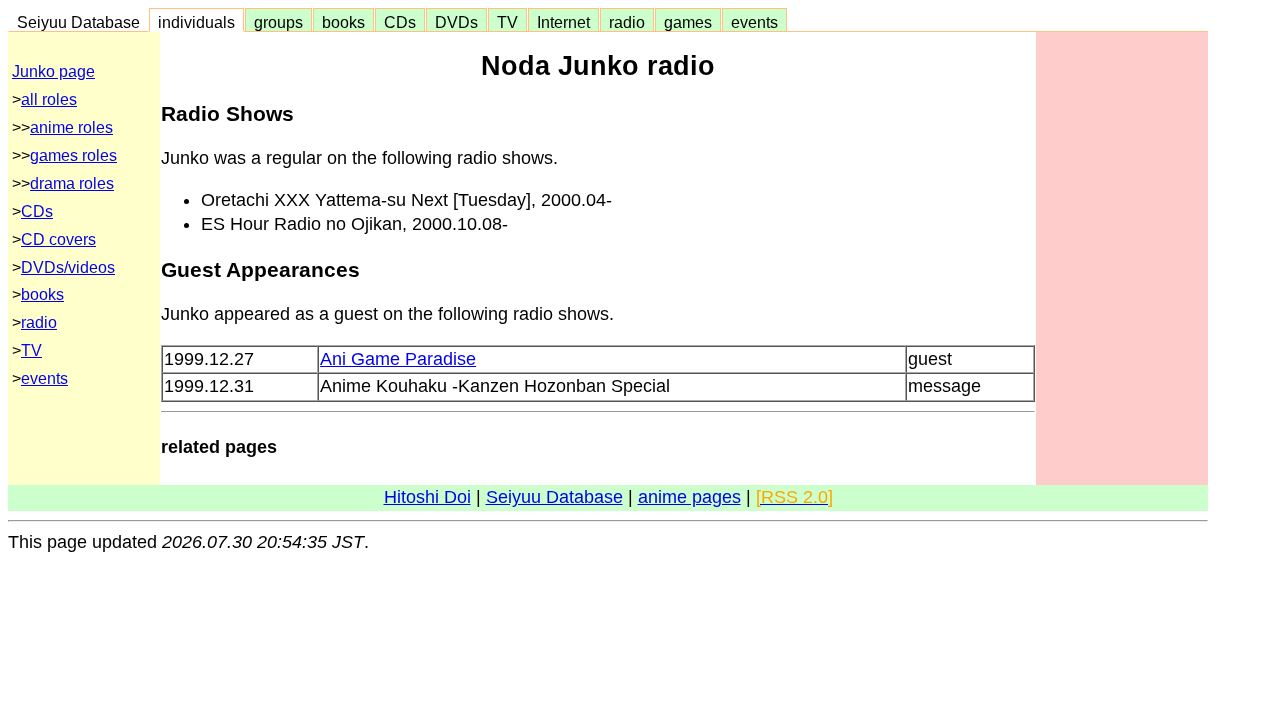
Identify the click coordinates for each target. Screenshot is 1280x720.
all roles (49, 99)
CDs (400, 22)
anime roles (71, 127)
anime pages (689, 497)
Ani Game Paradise (398, 359)
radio (627, 22)
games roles (73, 155)
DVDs (456, 22)
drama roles (72, 183)
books (343, 22)
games (688, 22)
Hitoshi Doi (427, 497)
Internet (563, 22)
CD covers (58, 239)
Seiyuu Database (78, 22)
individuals (196, 22)
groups (278, 22)
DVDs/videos (68, 267)
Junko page (53, 71)
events (754, 22)
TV (507, 22)
